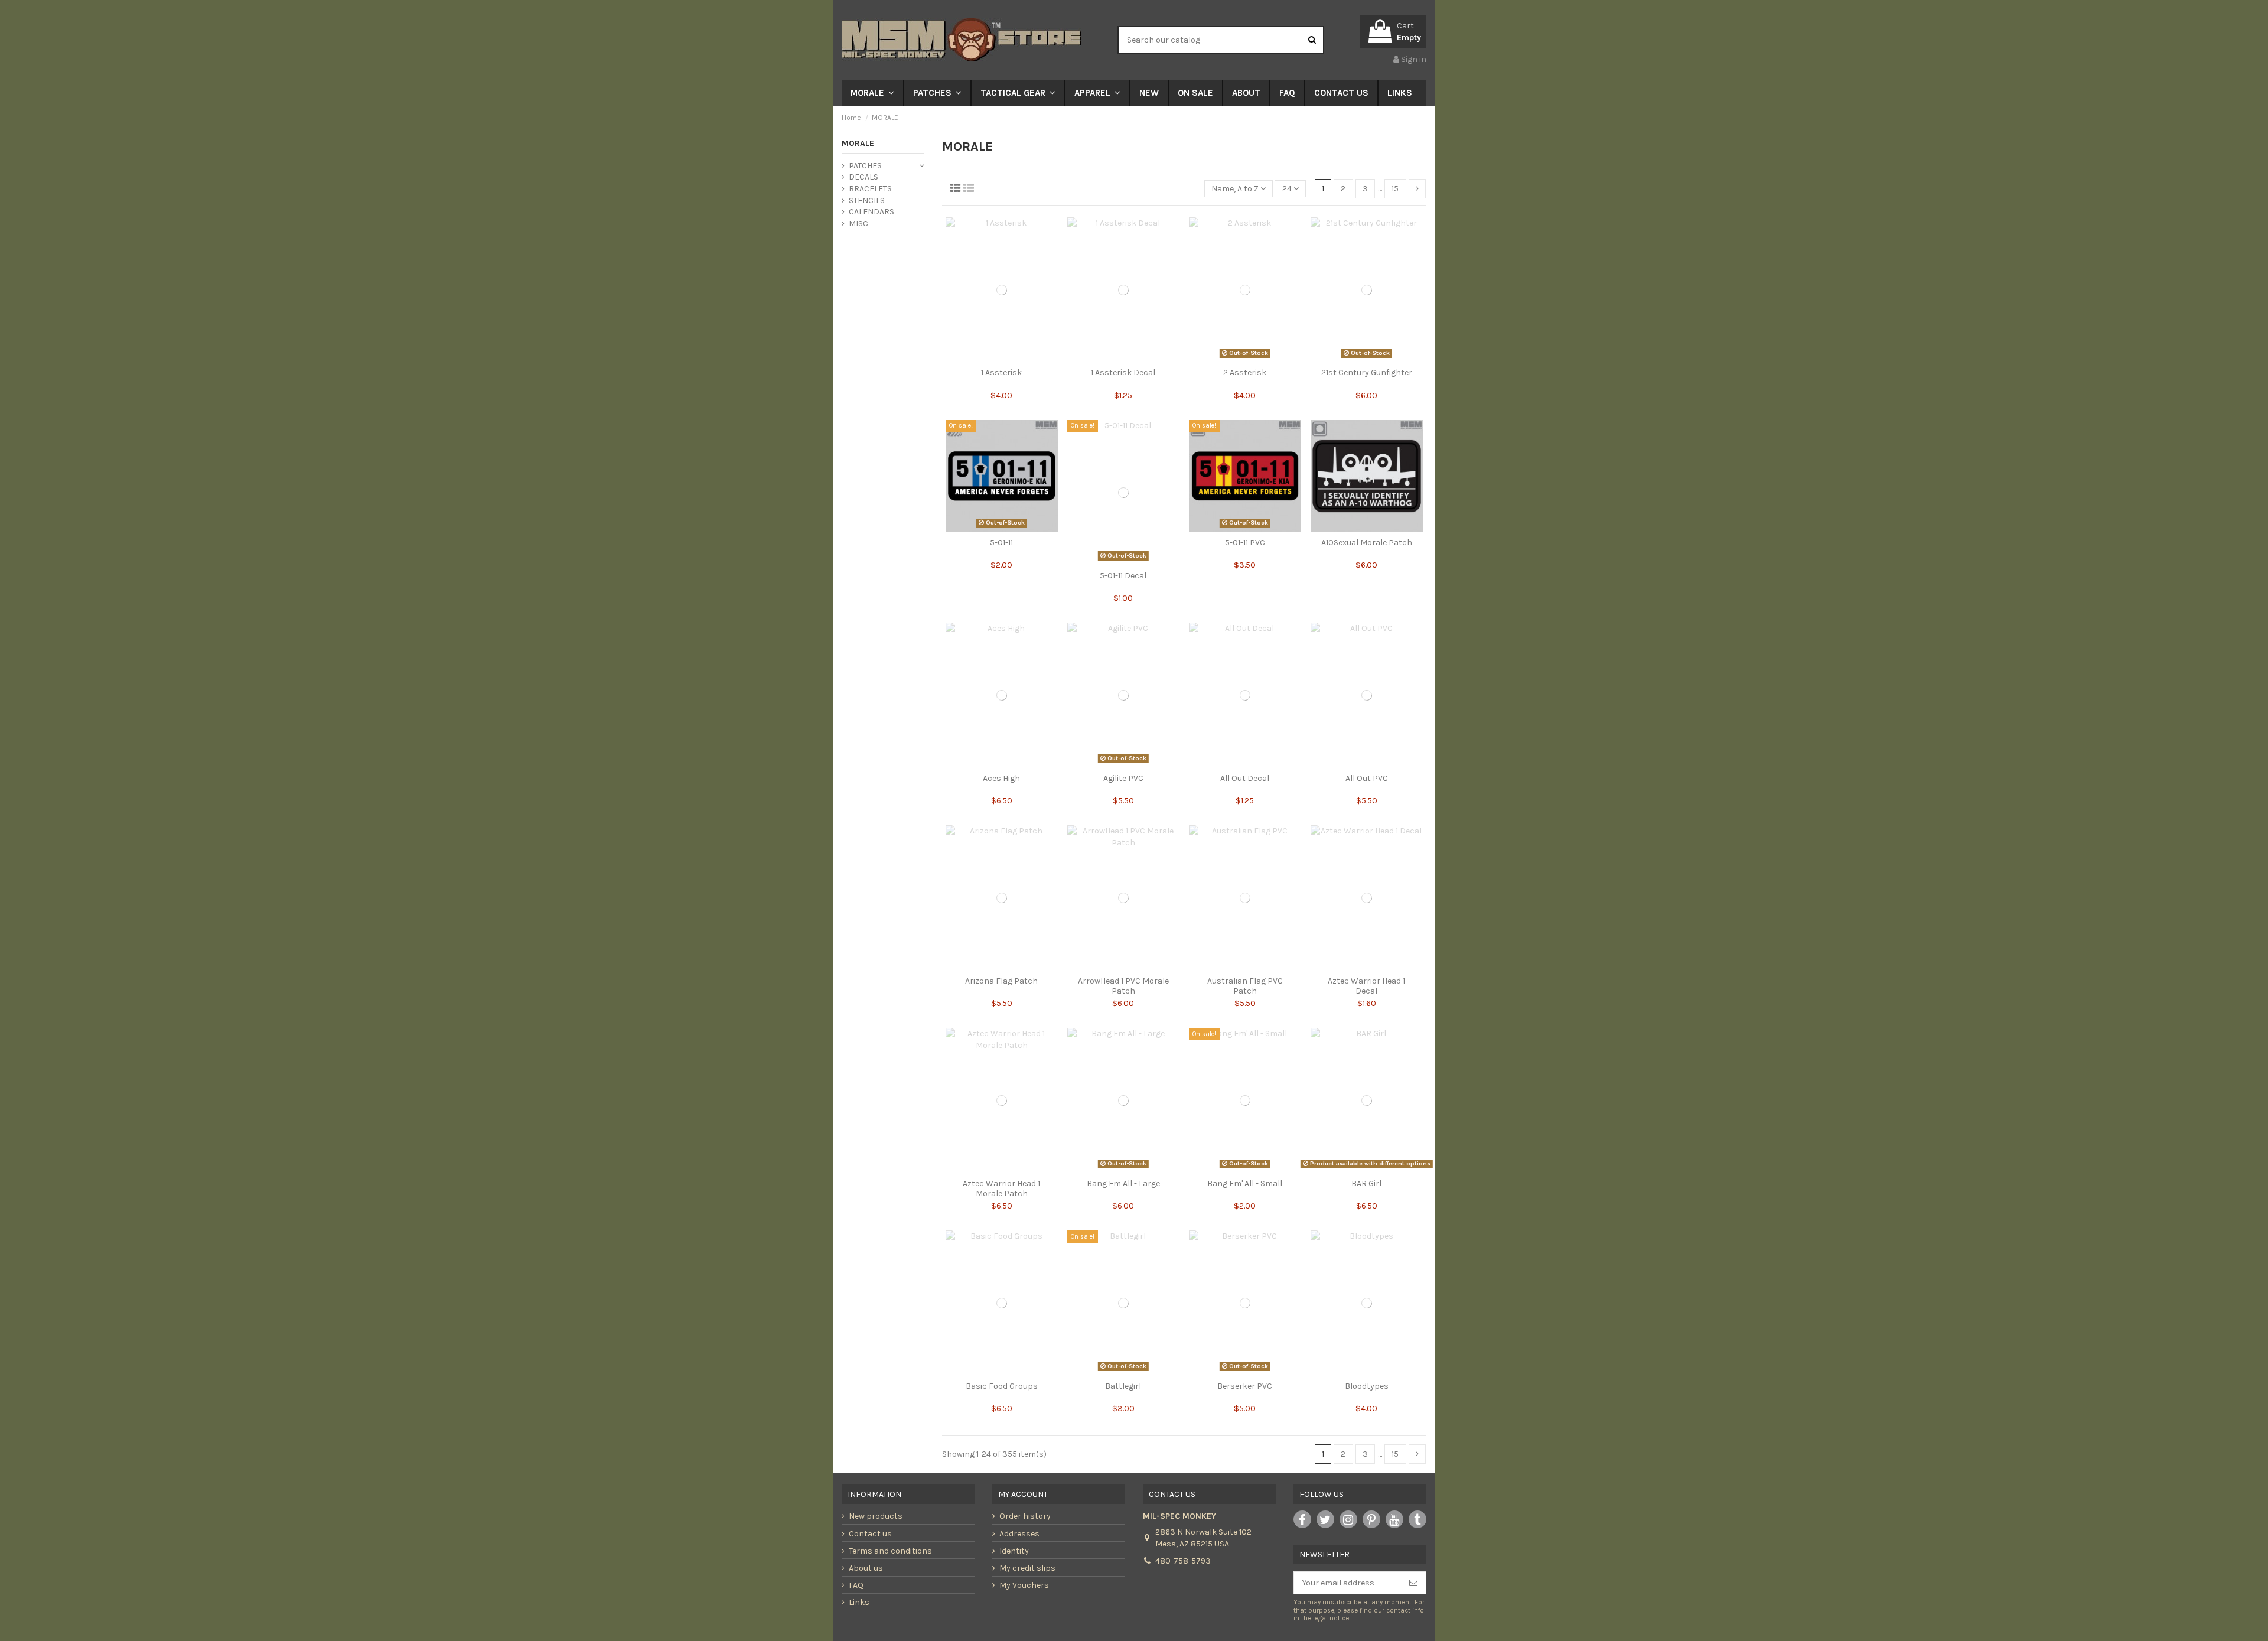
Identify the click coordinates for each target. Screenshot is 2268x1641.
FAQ (856, 1585)
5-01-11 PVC (1245, 543)
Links (859, 1602)
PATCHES (865, 166)
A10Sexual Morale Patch (1367, 543)
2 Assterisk (1245, 372)
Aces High (1001, 778)
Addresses (1019, 1534)
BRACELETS (870, 189)
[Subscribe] (1413, 1583)
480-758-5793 (1183, 1561)
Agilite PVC (1123, 778)
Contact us (870, 1534)
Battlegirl (1123, 1386)
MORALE (858, 143)
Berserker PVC (1245, 1386)
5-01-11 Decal (1123, 576)
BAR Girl (1366, 1183)
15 (1395, 189)
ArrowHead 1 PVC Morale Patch (1123, 986)
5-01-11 (1001, 543)
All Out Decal (1245, 778)
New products (876, 1516)
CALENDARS (871, 212)
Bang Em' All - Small (1245, 1183)
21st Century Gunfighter (1367, 372)
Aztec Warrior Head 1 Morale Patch (1001, 1189)
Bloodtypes (1367, 1386)
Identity (1014, 1551)
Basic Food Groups (1002, 1386)
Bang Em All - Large (1123, 1183)
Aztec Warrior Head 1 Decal (1366, 986)
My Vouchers (1024, 1585)
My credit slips (1027, 1568)
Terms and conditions (890, 1551)
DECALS (863, 177)
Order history (1025, 1516)
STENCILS (867, 201)
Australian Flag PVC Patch (1245, 986)
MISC (858, 224)
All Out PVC (1367, 778)
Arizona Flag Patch (1001, 981)
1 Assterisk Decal (1123, 372)
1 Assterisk (1001, 372)
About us (866, 1568)
